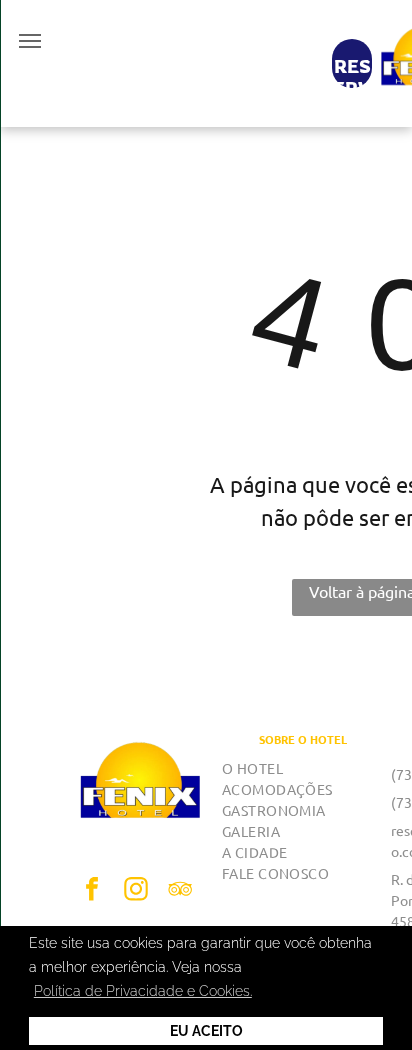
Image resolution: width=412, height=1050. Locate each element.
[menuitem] (303, 768)
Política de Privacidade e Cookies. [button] (143, 991)
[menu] (30, 41)
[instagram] (136, 891)
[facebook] (92, 891)
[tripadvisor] (180, 891)
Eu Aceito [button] (206, 1031)
